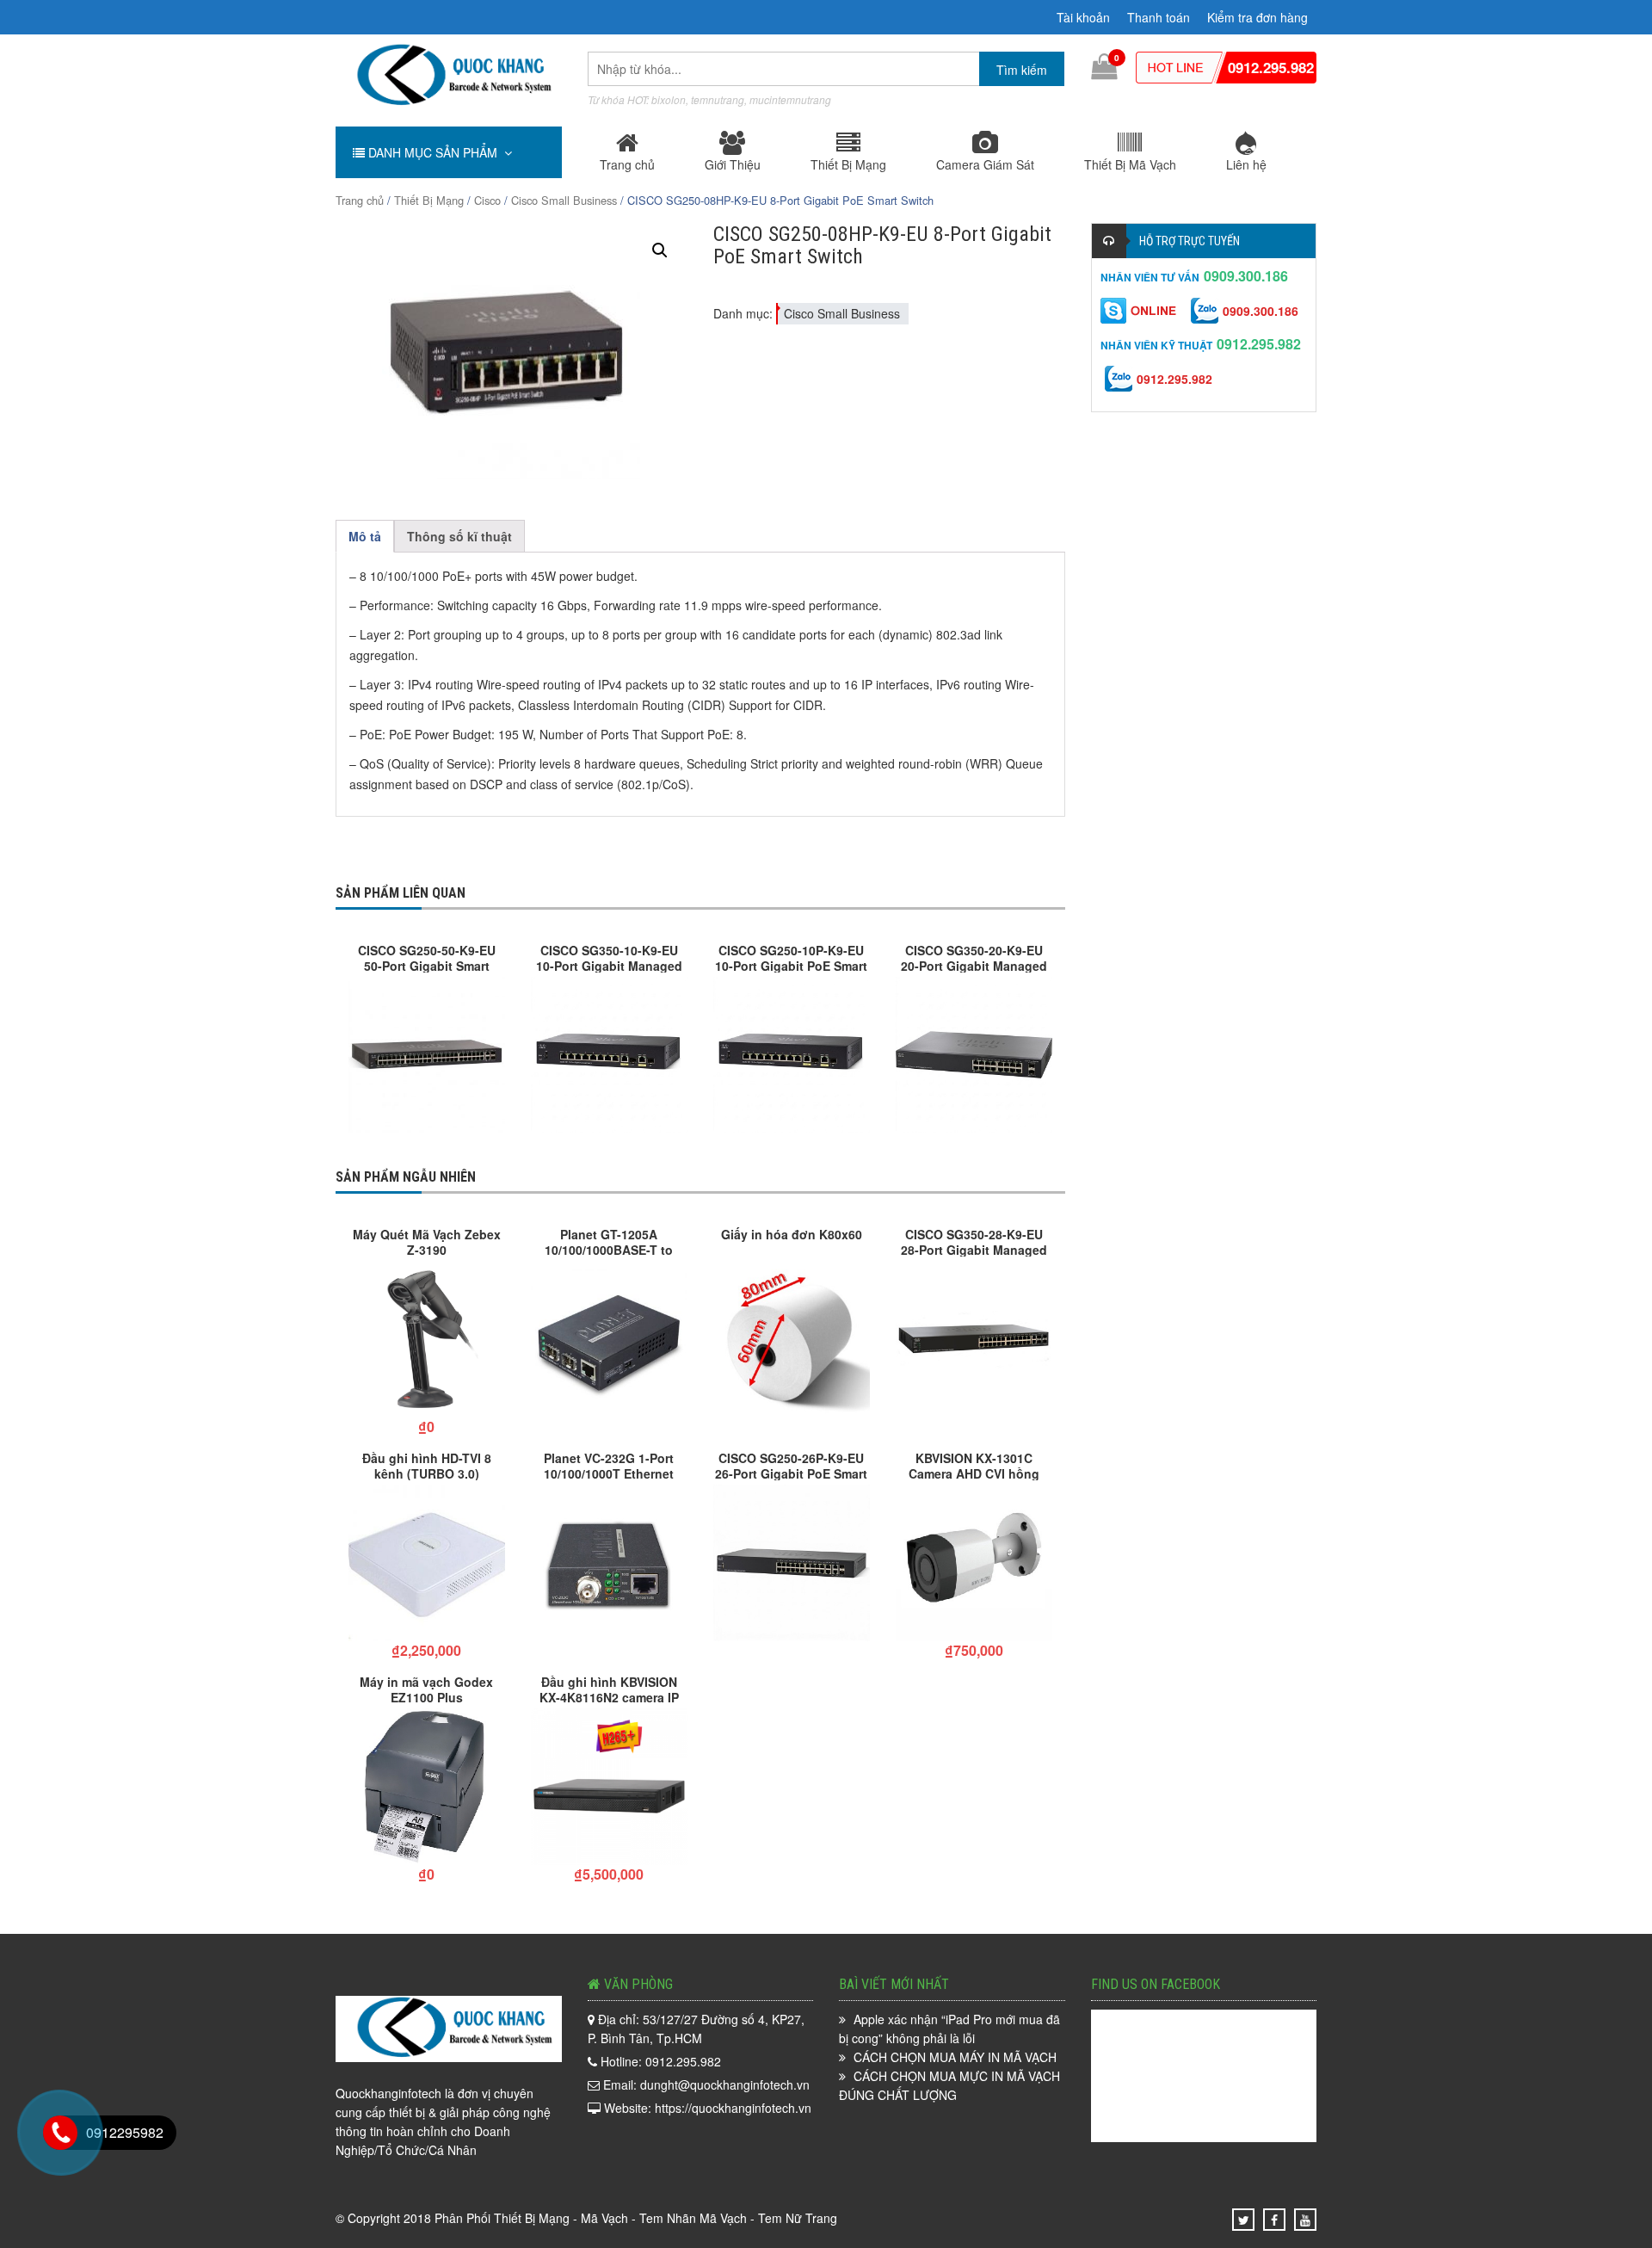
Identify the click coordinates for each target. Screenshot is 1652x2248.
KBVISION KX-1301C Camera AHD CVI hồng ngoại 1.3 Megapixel (974, 1465)
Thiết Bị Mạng (848, 164)
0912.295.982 (1271, 67)
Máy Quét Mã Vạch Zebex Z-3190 (427, 1241)
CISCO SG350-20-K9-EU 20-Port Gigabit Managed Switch (974, 957)
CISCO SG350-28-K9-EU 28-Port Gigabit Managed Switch (974, 1241)
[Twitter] (1244, 2220)
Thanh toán (1159, 17)
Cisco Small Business (564, 200)
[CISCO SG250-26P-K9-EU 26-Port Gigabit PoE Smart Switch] (792, 1563)
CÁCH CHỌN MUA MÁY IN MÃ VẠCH (955, 2057)
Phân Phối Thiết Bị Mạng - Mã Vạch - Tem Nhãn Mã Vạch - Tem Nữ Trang (636, 2218)
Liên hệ (1246, 164)
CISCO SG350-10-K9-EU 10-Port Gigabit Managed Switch (609, 957)
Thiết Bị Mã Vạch (1130, 164)
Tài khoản (1083, 17)
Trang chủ (627, 164)
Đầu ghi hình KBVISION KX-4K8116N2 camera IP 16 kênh (609, 1689)
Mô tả (365, 536)
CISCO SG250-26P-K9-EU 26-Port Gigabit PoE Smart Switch (791, 1465)
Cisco (487, 200)
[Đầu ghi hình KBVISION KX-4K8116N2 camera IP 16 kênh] (609, 1787)
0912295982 (125, 2132)
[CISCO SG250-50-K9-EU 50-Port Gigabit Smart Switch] (427, 1055)
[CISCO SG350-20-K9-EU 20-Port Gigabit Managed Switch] (974, 1055)
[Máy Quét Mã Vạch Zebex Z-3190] (427, 1339)
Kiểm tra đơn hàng (1257, 17)
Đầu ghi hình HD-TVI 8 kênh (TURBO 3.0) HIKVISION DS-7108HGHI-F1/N (426, 1465)
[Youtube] (1305, 2220)
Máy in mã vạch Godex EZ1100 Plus (426, 1689)
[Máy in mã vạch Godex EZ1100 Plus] (427, 1787)
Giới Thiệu (733, 164)
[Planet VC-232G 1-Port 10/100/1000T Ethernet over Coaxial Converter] (609, 1563)
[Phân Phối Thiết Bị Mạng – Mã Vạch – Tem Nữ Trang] (448, 75)
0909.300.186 (1246, 276)
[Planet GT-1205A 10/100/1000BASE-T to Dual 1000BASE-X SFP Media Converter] (609, 1339)
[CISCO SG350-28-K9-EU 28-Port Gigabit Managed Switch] (974, 1339)
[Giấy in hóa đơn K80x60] (792, 1339)
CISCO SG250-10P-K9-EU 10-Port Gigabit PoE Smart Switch (791, 957)
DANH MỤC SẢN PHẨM (435, 152)
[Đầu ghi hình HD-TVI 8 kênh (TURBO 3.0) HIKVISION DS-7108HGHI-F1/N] (427, 1563)
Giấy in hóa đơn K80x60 (792, 1234)
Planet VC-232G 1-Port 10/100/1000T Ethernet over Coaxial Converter (609, 1465)
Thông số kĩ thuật (459, 536)
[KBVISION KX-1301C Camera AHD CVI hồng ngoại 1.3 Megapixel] (974, 1563)
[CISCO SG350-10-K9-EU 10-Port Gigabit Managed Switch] (609, 1055)
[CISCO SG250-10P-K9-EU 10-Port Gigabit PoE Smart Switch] (792, 1055)
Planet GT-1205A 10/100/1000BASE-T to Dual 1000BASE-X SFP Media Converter (609, 1241)
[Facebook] (1274, 2220)
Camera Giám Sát (985, 164)
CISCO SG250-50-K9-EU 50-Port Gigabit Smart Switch (427, 957)
